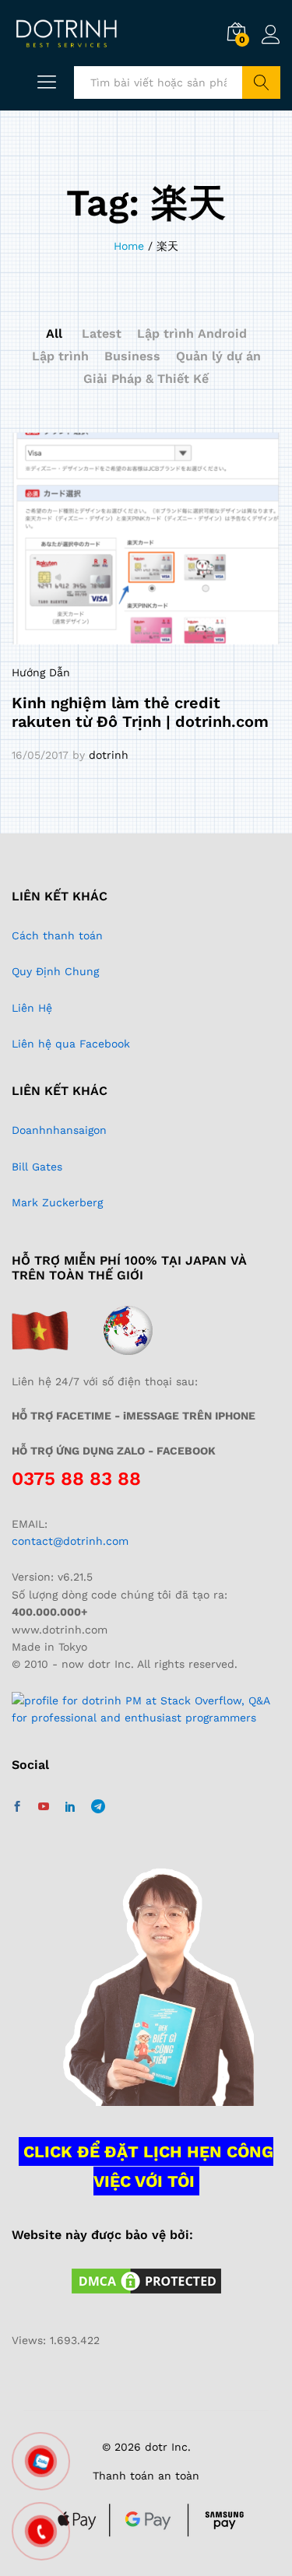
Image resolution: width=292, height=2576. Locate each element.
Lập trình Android (192, 333)
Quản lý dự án (218, 356)
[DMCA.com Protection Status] (146, 2279)
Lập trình (60, 356)
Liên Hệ (32, 1008)
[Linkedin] (70, 1807)
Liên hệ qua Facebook (71, 1044)
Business (132, 356)
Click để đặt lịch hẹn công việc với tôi (148, 2166)
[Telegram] (98, 1807)
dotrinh (109, 755)
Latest (102, 333)
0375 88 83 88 (76, 1479)
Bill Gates (37, 1167)
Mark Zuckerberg (57, 1202)
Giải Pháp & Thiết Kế (146, 379)
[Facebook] (17, 1807)
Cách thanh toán (57, 935)
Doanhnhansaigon (59, 1130)
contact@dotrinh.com (70, 1541)
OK (261, 82)
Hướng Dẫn (41, 672)
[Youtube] (44, 1807)
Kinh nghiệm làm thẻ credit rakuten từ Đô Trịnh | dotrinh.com (140, 712)
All (54, 333)
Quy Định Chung (55, 971)
